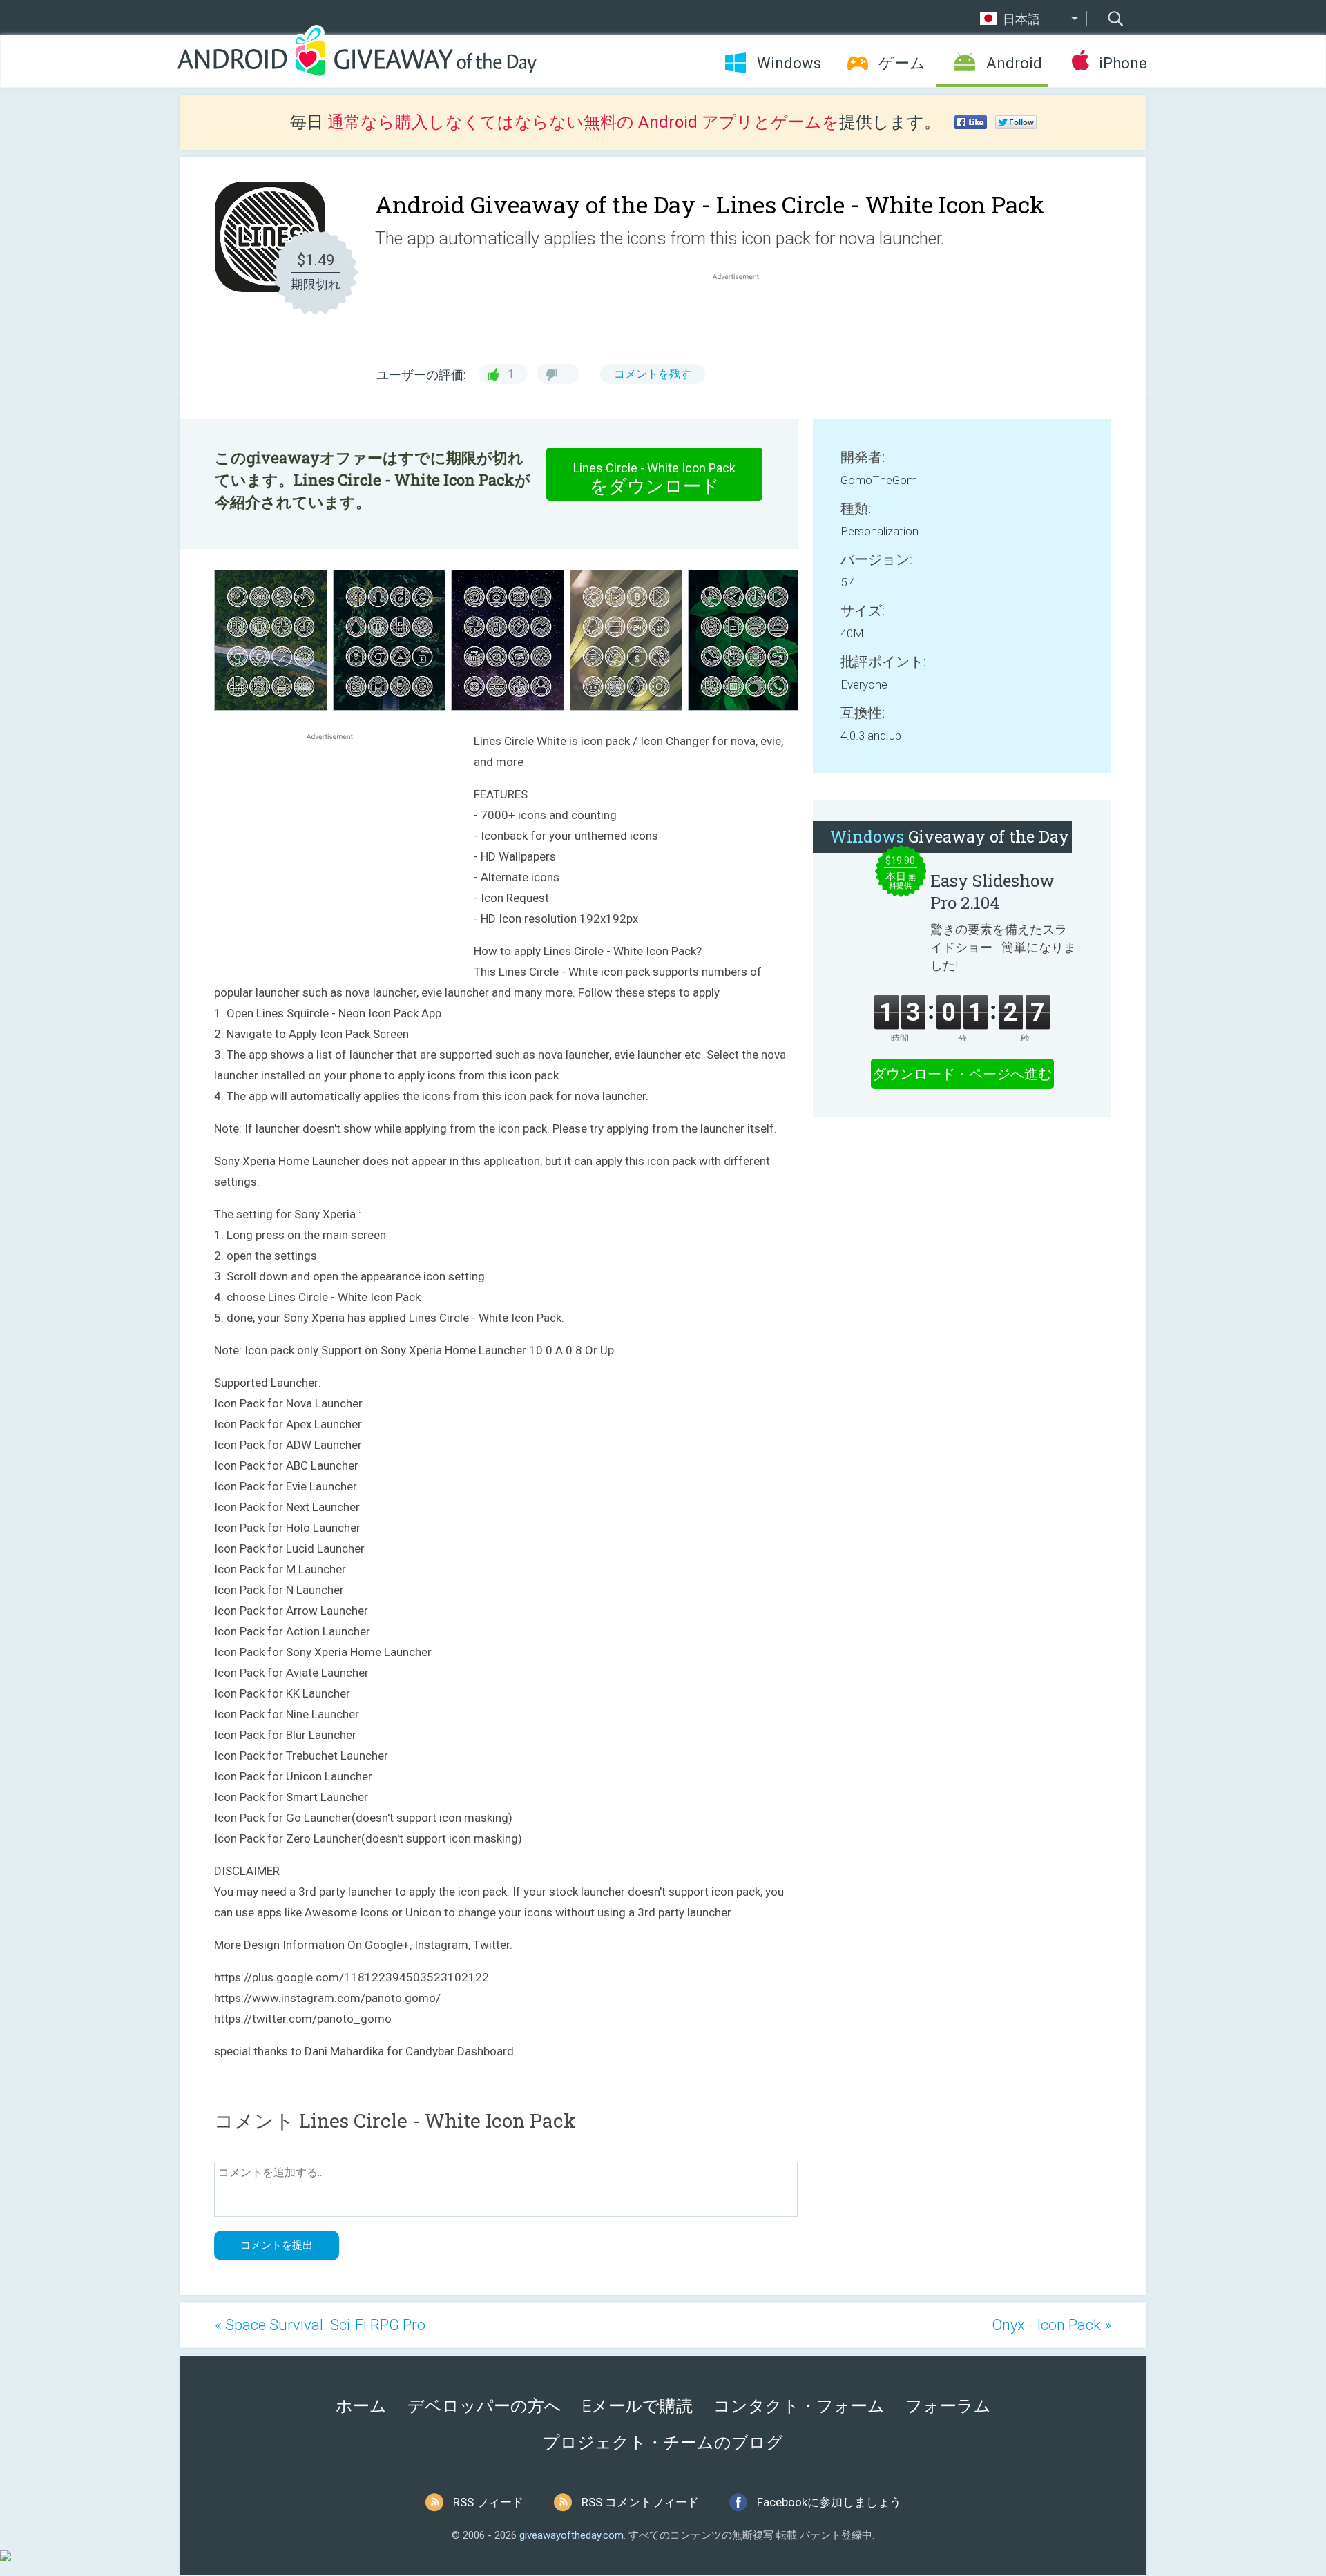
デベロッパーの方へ (484, 2406)
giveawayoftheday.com (571, 2535)
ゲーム (902, 63)
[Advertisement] (743, 316)
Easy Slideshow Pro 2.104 (992, 892)
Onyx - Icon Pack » (1051, 2325)
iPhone (1123, 63)
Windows (789, 63)
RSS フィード (488, 2502)
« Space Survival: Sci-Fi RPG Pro (320, 2325)
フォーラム (948, 2406)
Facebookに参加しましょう (829, 2502)
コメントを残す (653, 374)
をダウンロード (654, 479)
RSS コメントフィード (640, 2502)
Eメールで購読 (637, 2406)
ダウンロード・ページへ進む (962, 1074)
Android (1014, 63)
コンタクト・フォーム (799, 2406)
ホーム (361, 2406)
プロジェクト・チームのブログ (663, 2443)
